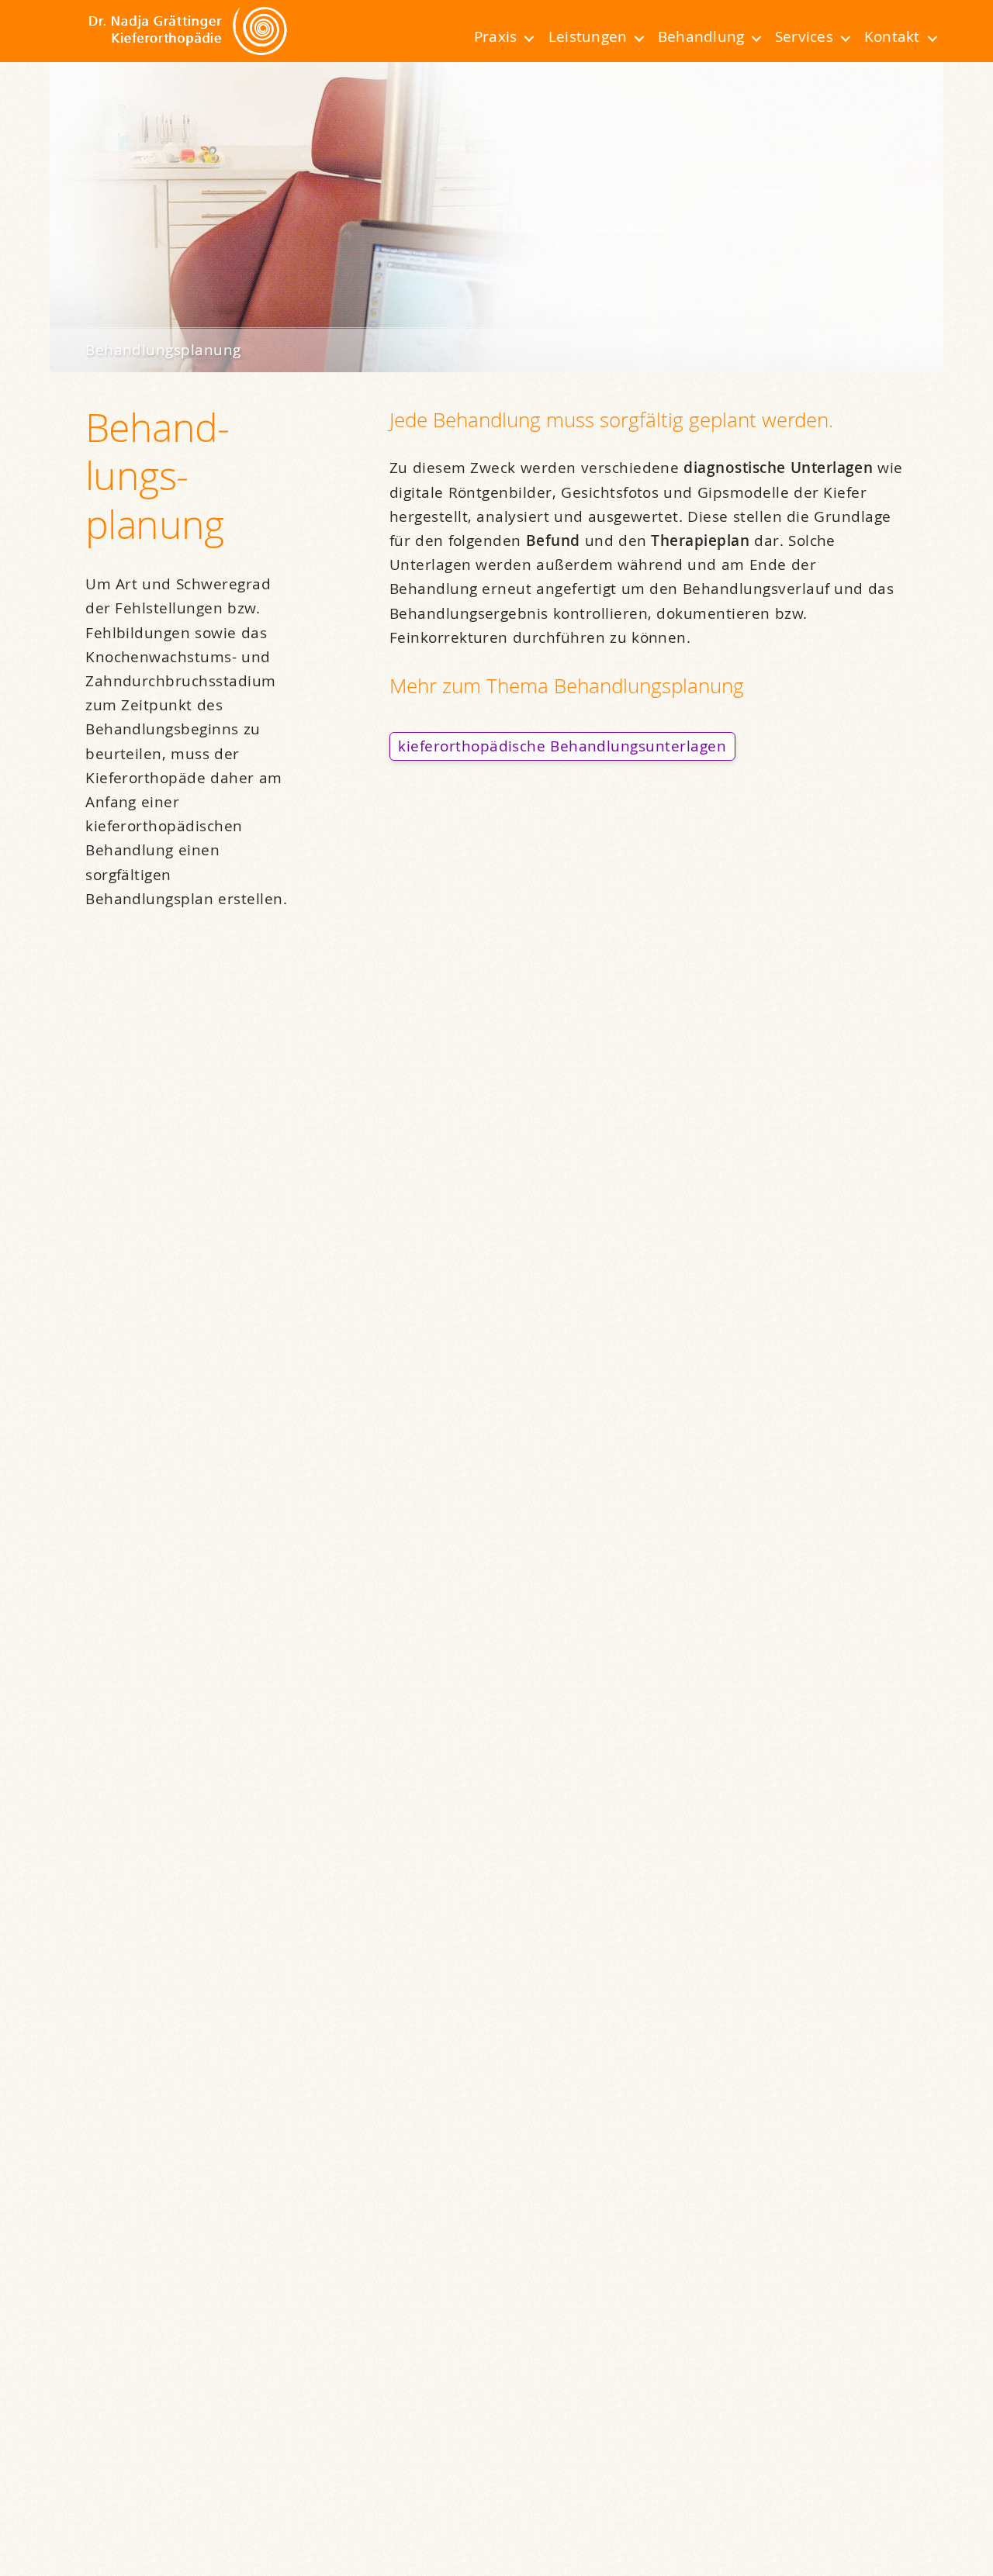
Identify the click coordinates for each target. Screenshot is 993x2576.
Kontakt (892, 36)
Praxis (495, 36)
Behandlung (701, 36)
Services (804, 36)
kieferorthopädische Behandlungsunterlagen (562, 746)
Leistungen (588, 36)
